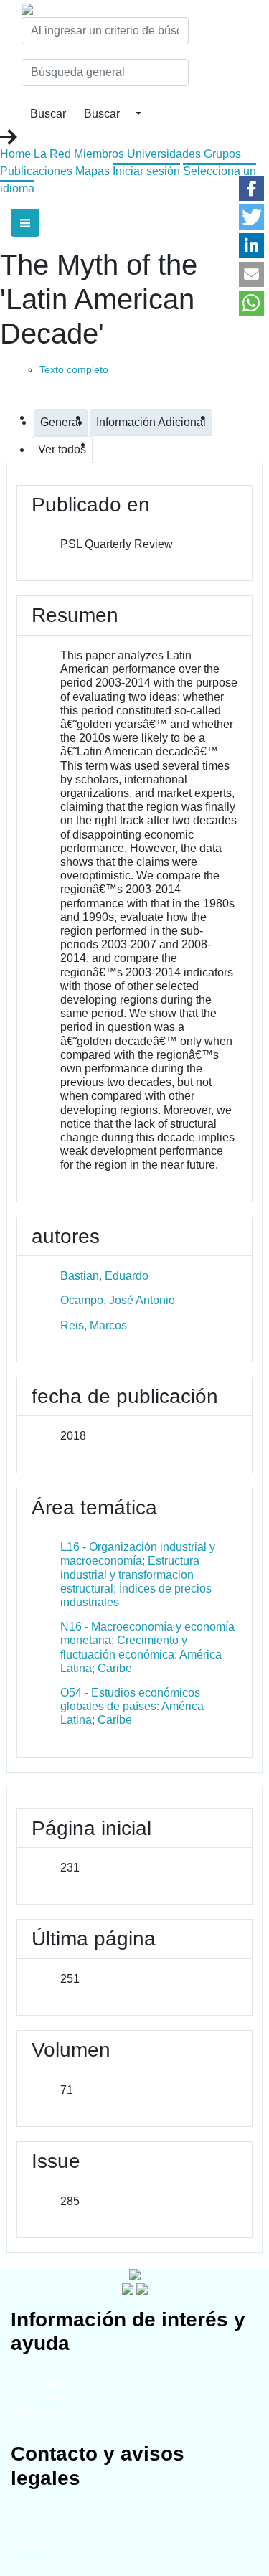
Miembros (99, 154)
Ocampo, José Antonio (118, 1300)
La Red (52, 154)
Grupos (222, 154)
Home (15, 154)
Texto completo (74, 369)
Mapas (93, 171)
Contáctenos (37, 2546)
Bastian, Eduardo (104, 1276)
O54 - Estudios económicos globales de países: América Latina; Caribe (132, 1706)
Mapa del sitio (40, 2502)
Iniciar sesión (146, 171)
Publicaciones (36, 171)
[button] (251, 188)
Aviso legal (34, 2531)
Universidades (164, 154)
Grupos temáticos (48, 2397)
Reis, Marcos (94, 1325)
